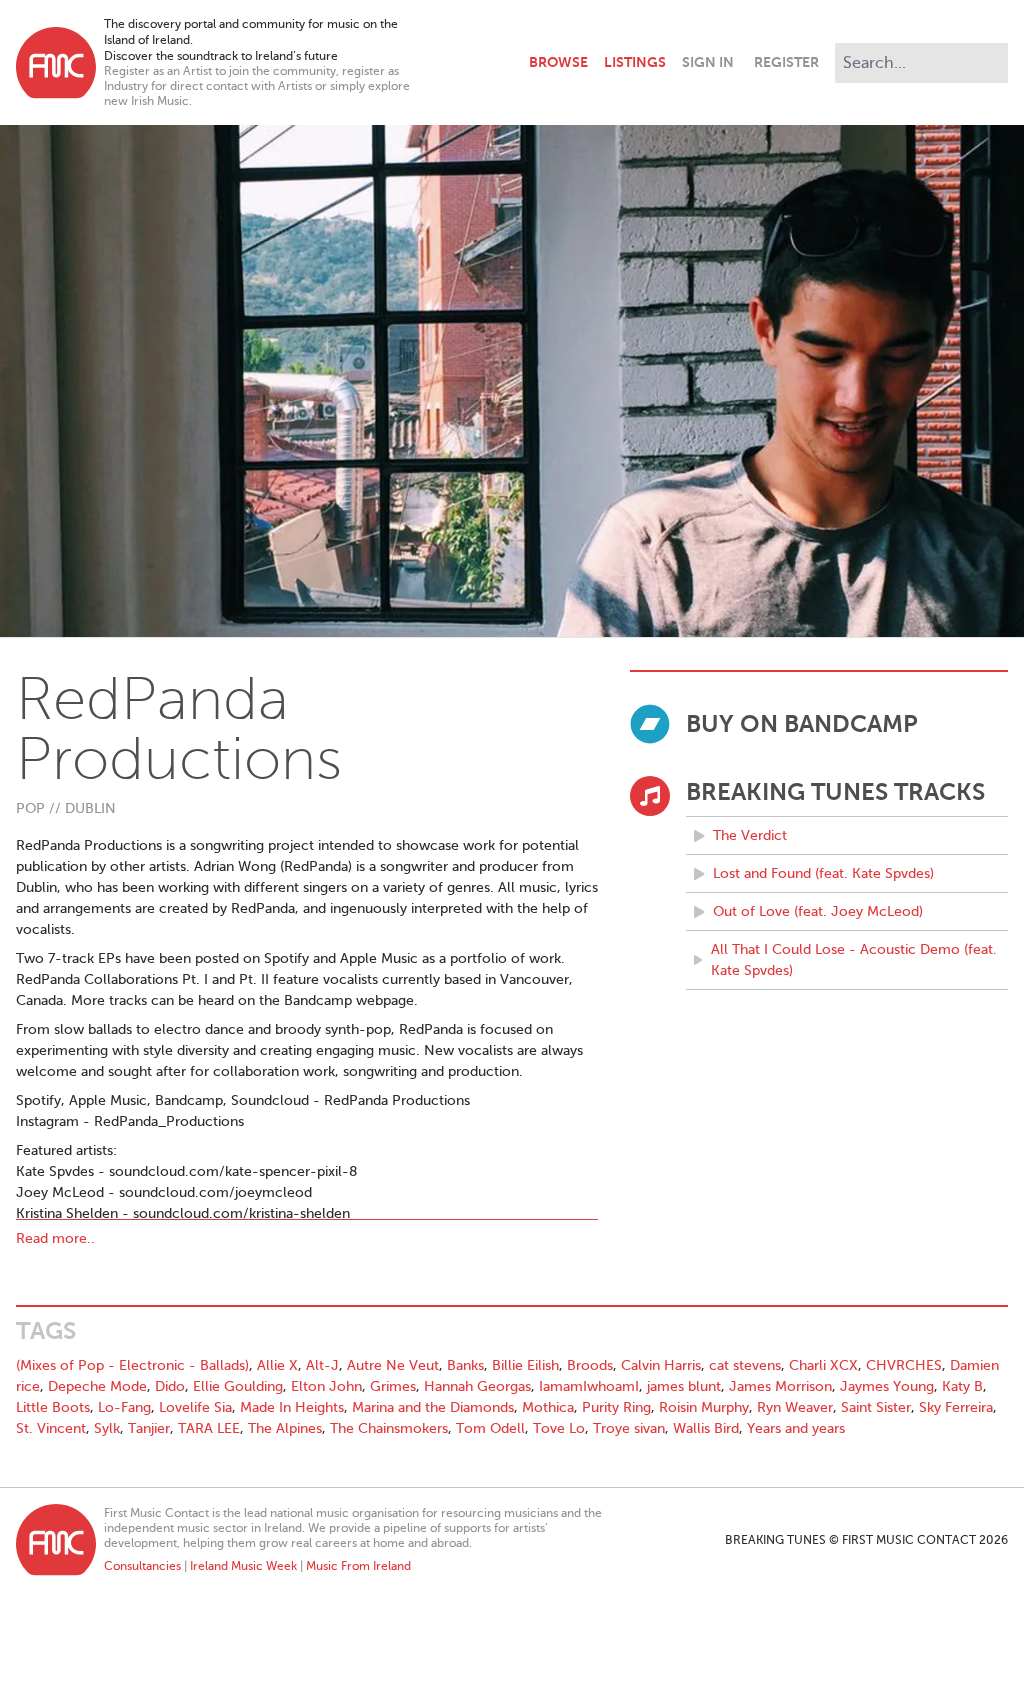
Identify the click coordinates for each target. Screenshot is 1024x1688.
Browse (558, 62)
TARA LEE (209, 1428)
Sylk (107, 1428)
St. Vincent (51, 1428)
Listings (635, 62)
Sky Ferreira (956, 1407)
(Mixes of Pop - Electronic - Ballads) (132, 1365)
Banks (465, 1365)
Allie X (277, 1365)
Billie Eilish (525, 1365)
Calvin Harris (661, 1365)
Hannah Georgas (477, 1386)
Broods (590, 1365)
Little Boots (53, 1407)
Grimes (393, 1386)
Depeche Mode (97, 1386)
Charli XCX (823, 1365)
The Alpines (285, 1428)
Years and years (796, 1428)
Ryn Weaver (795, 1407)
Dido (170, 1386)
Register (786, 62)
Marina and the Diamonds (433, 1407)
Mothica (548, 1407)
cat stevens (745, 1365)
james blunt (684, 1386)
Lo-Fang (124, 1407)
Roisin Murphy (704, 1407)
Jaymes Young (887, 1386)
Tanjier (149, 1428)
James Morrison (780, 1386)
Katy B (962, 1386)
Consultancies (142, 1566)
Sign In (708, 62)
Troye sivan (629, 1428)
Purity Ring (616, 1407)
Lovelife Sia (195, 1407)
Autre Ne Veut (393, 1365)
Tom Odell (490, 1428)
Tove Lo (559, 1428)
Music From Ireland (358, 1566)
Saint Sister (876, 1407)
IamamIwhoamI (589, 1386)
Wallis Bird (706, 1428)
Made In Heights (292, 1407)
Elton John (326, 1386)
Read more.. (55, 1238)
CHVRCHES (904, 1365)
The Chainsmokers (389, 1428)
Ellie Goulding (238, 1386)
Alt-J (322, 1365)
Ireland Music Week (243, 1566)
